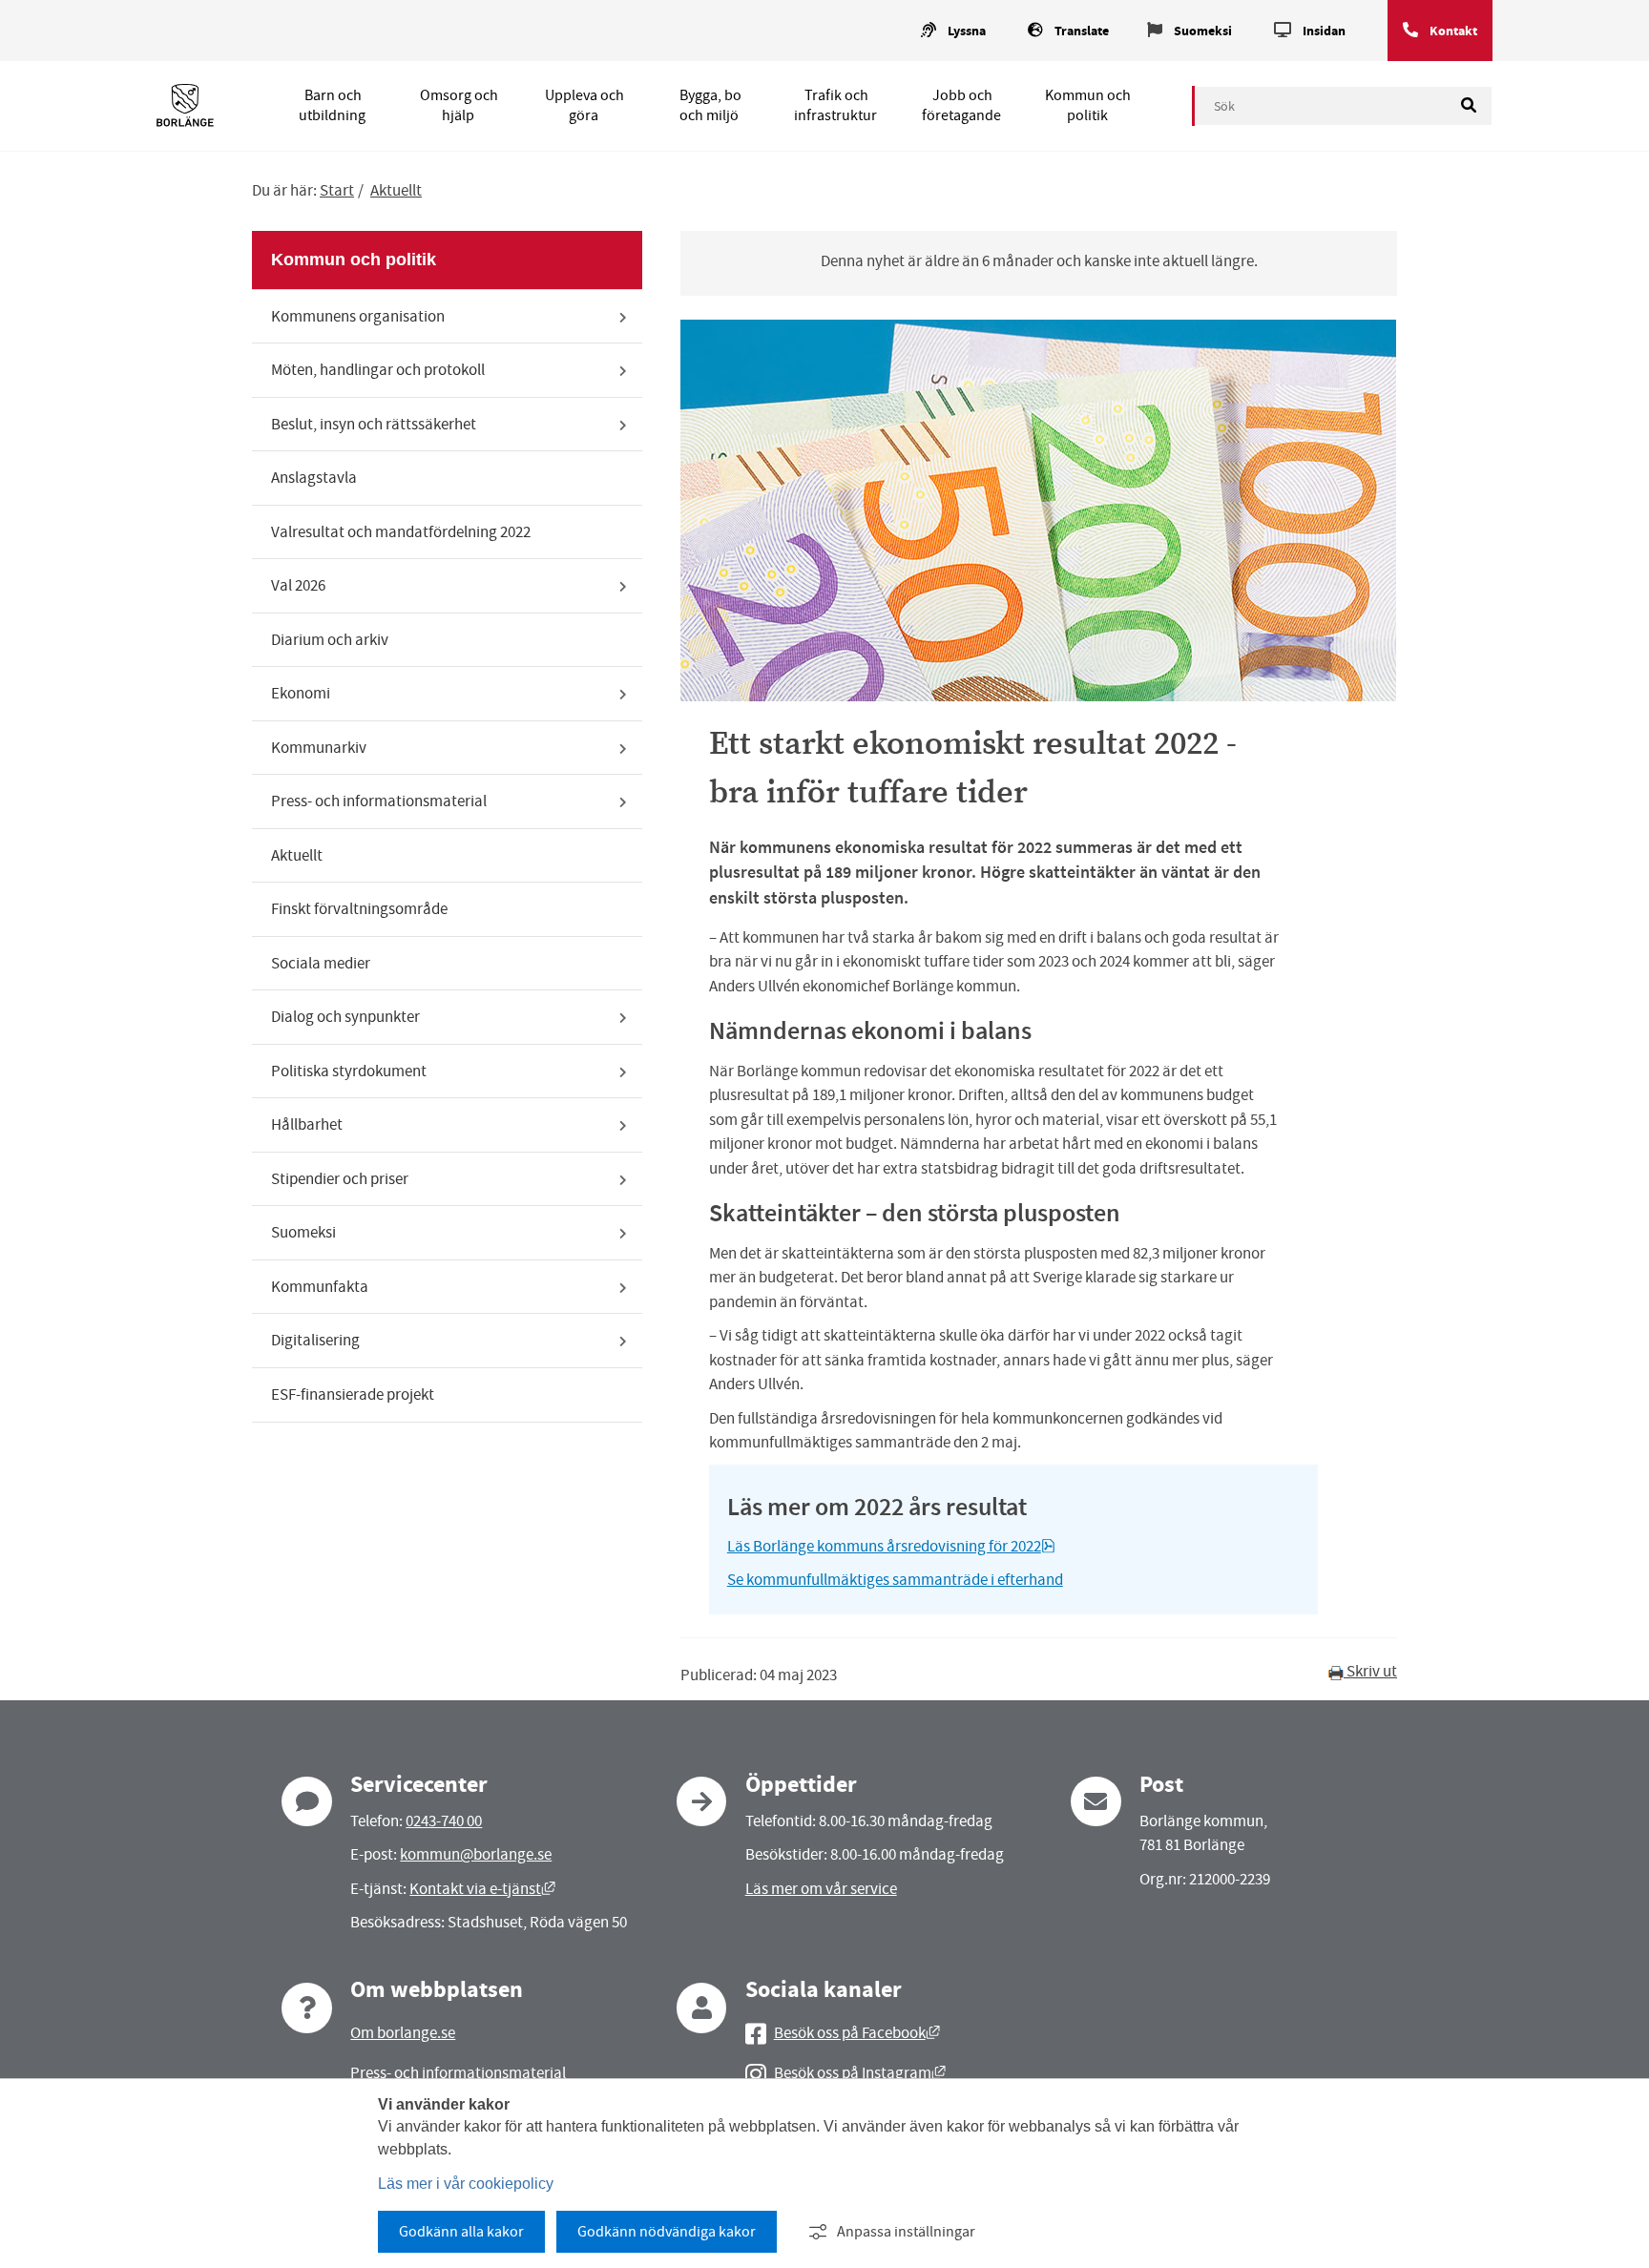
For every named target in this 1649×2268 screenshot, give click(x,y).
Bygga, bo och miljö (710, 105)
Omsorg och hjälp (459, 105)
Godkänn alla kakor (461, 2232)
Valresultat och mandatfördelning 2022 (401, 532)
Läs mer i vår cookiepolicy (466, 2184)
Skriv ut (1370, 1671)
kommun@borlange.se (476, 1854)
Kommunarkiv (319, 748)
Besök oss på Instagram (860, 2073)
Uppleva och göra (584, 105)
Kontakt (1453, 31)
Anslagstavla (314, 478)
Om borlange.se (403, 2033)
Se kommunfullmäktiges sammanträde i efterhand (895, 1580)
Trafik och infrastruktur (835, 105)
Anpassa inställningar (906, 2232)
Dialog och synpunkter (345, 1017)
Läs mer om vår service (821, 1889)
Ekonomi (301, 693)
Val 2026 (298, 585)
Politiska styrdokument (349, 1071)
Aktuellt (396, 190)
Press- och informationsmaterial (379, 801)
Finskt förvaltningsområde (359, 909)
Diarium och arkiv (330, 640)
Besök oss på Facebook (857, 2033)
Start (337, 190)
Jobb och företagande (961, 105)
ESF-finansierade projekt (353, 1394)
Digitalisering (315, 1340)
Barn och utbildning (332, 105)
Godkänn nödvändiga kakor (667, 2232)
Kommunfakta (320, 1287)
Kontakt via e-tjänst (482, 1889)
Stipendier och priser (340, 1179)
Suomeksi (1203, 31)
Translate (1082, 31)
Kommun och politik (1088, 105)
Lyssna (967, 31)
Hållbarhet (307, 1124)
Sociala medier (321, 963)
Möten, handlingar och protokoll (378, 370)
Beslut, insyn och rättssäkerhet (374, 424)
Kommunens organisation (358, 316)
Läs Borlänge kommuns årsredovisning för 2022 (891, 1546)
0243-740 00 (444, 1821)
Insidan (1324, 31)
